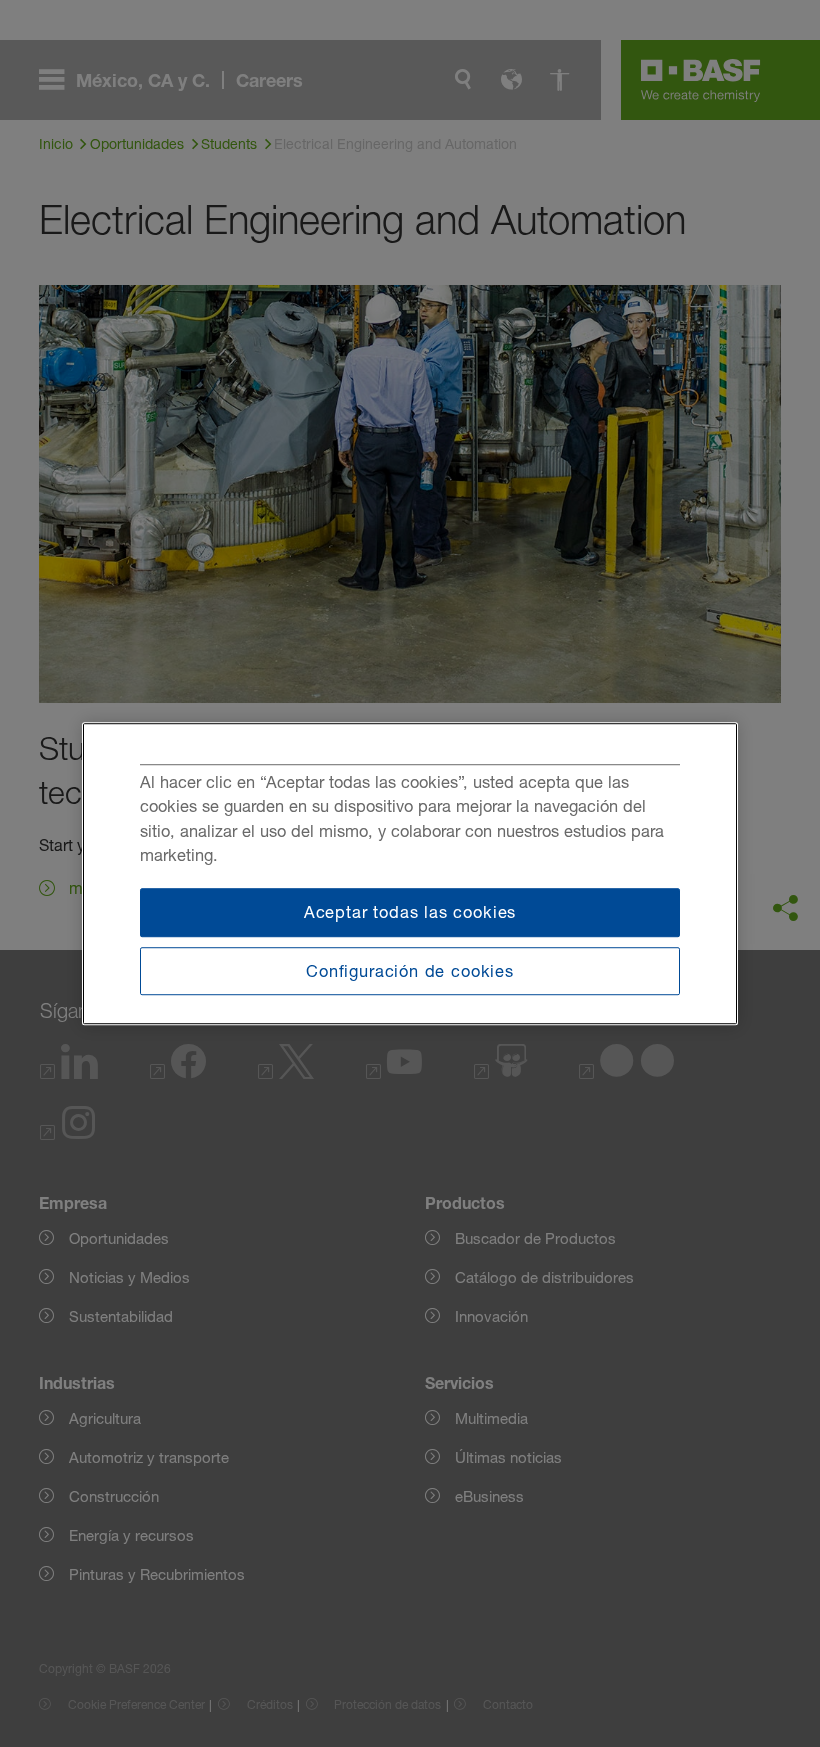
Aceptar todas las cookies (410, 912)
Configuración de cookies (410, 971)
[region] (410, 874)
